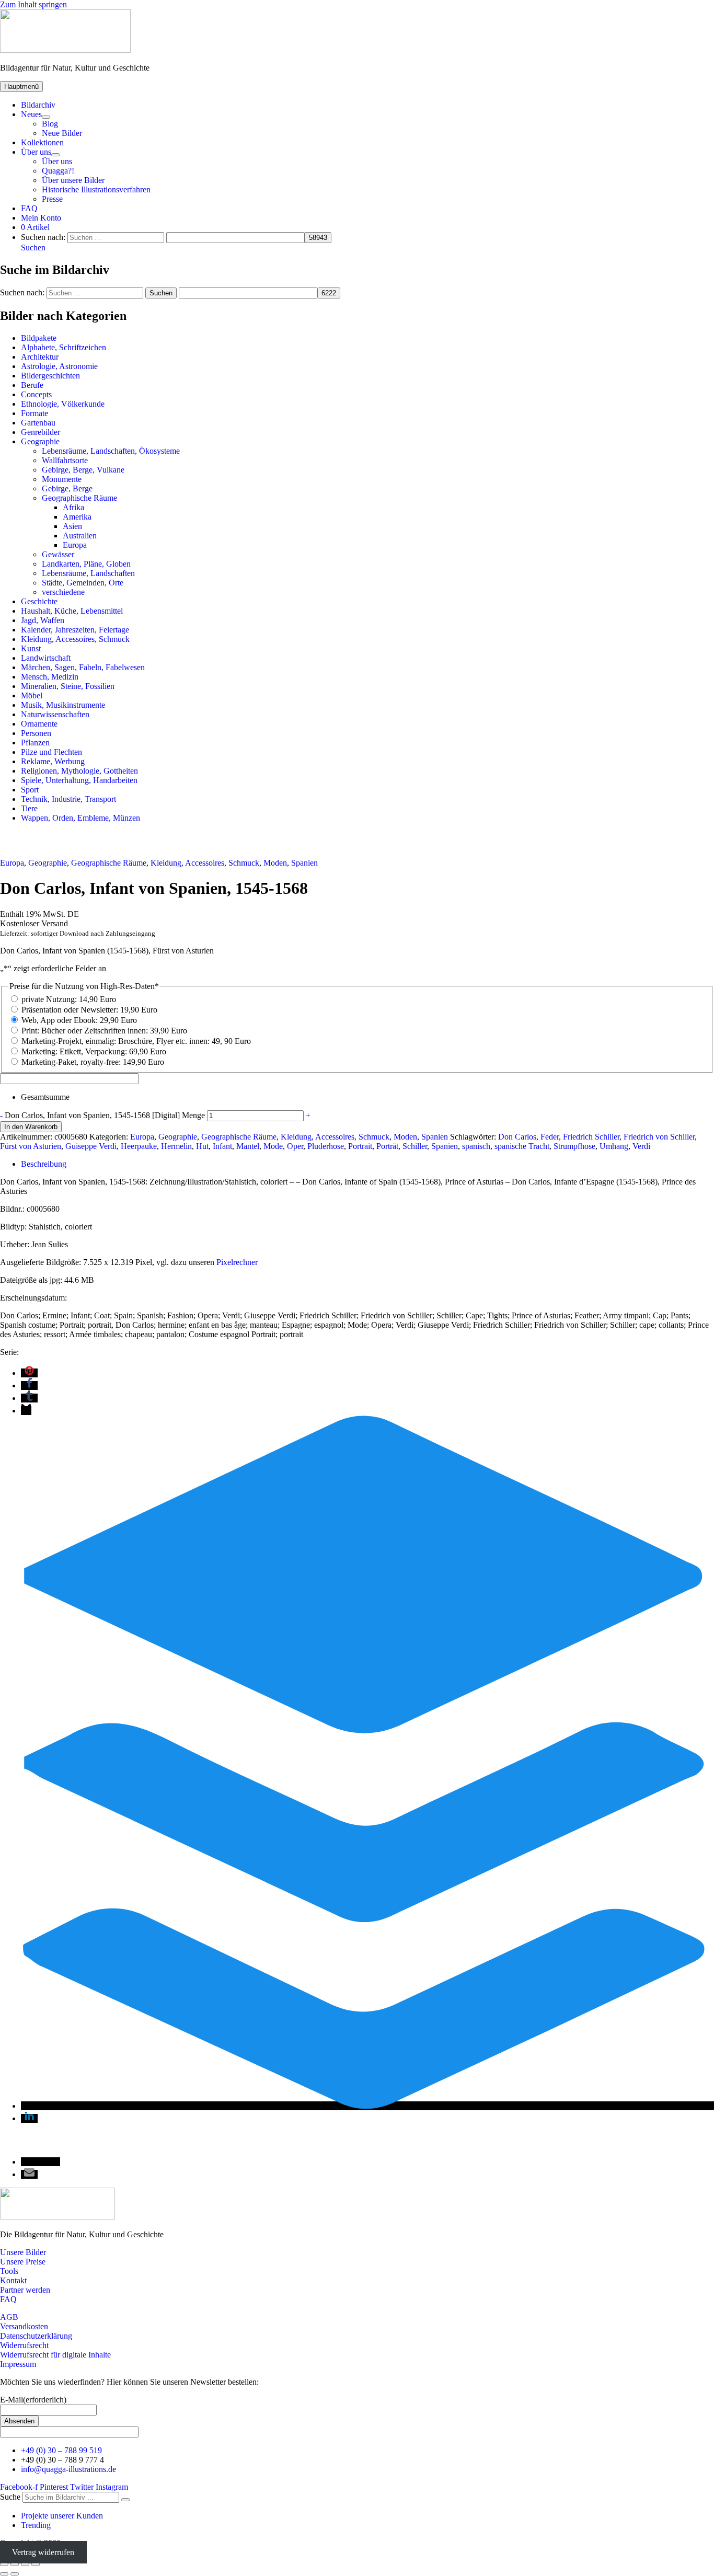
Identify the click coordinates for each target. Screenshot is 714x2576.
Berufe (32, 385)
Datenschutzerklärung (36, 2336)
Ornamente (39, 724)
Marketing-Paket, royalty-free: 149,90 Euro (93, 1062)
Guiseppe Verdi (91, 1146)
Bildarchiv (38, 105)
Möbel (32, 695)
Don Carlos (517, 1137)
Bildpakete (39, 338)
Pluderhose (326, 1146)
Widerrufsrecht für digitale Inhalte (55, 2355)
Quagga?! (58, 171)
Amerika (77, 517)
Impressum (18, 2364)
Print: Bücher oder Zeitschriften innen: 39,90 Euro (104, 1031)
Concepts (36, 394)
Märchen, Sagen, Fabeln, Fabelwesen (83, 667)
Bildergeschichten (50, 376)
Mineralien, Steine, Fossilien (68, 686)
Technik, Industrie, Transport (68, 799)
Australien (80, 536)
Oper (295, 1146)
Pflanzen (35, 743)
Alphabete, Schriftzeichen (64, 347)
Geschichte (39, 601)
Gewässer (58, 554)
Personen (36, 733)
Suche (10, 2497)
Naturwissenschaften (55, 714)
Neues (31, 114)
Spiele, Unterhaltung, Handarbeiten (79, 780)
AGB (9, 2317)
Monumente (62, 479)
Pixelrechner (237, 1262)
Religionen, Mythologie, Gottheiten (79, 771)
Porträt (387, 1146)
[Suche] (125, 2500)
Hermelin (176, 1146)
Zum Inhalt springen (33, 4)
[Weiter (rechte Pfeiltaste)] (15, 2574)
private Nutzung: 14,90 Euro (69, 999)
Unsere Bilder (23, 2252)
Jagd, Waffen (43, 620)
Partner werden (25, 2290)
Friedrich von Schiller (659, 1137)
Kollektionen (42, 142)
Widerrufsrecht (24, 2345)
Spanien (304, 863)
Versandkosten (24, 2326)
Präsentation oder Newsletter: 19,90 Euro (89, 1010)
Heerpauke (139, 1146)
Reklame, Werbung (53, 761)
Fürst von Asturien (31, 1146)
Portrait (360, 1146)
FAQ (29, 208)
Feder (550, 1137)
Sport (30, 790)
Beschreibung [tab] (44, 1164)
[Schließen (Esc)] (36, 2564)
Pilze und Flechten (51, 752)
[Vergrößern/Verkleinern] (4, 2564)
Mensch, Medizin (50, 677)
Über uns (36, 152)
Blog (50, 124)
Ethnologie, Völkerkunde (63, 404)
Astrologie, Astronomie (59, 366)
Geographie (40, 441)
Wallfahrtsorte (65, 460)
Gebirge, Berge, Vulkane (83, 470)
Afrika (73, 507)
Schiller (415, 1146)
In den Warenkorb (31, 1127)
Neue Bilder (62, 133)
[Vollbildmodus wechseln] (15, 2564)
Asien (72, 526)
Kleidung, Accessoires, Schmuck (75, 639)
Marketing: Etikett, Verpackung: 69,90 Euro (94, 1051)
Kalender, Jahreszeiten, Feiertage (75, 630)
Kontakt (13, 2280)
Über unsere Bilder (73, 180)
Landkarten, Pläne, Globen (86, 564)
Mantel (248, 1146)
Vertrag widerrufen (43, 2552)
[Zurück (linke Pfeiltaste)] (4, 2574)
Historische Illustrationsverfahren (96, 189)
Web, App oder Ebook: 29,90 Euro (79, 1020)
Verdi (641, 1146)
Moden (275, 863)
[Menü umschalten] (46, 117)
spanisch (476, 1146)
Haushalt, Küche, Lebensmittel (72, 611)
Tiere (29, 808)
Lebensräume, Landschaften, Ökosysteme (111, 451)
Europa (75, 545)
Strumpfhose (574, 1146)
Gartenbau (38, 423)
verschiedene (63, 592)
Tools (9, 2271)
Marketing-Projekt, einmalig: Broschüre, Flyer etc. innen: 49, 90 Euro (136, 1041)
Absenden (19, 2421)
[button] (33, 248)
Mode (273, 1146)
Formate (34, 413)
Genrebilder (41, 432)
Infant (222, 1146)
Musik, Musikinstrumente (63, 705)
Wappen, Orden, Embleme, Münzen (80, 818)
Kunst (31, 648)
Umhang (614, 1146)
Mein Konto (41, 218)
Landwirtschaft (46, 658)
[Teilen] (25, 2564)
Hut (202, 1146)
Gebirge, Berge (67, 488)
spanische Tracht (522, 1146)
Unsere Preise (23, 2262)
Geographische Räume (79, 498)
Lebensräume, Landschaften (88, 573)
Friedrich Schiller (591, 1137)
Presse (52, 199)
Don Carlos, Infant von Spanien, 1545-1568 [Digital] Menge (105, 1115)
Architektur (40, 357)
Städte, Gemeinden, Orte (83, 583)
